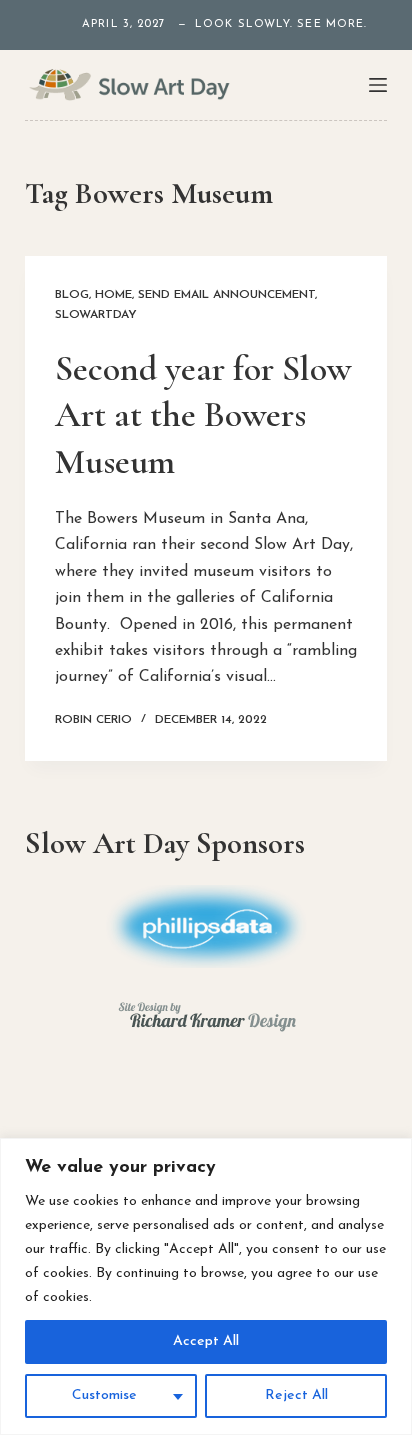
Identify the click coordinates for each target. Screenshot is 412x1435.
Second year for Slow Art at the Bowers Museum (203, 415)
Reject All (296, 1395)
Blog (72, 295)
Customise (104, 1395)
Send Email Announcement (226, 295)
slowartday (96, 315)
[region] (206, 1286)
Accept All (206, 1341)
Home (113, 295)
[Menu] (378, 85)
